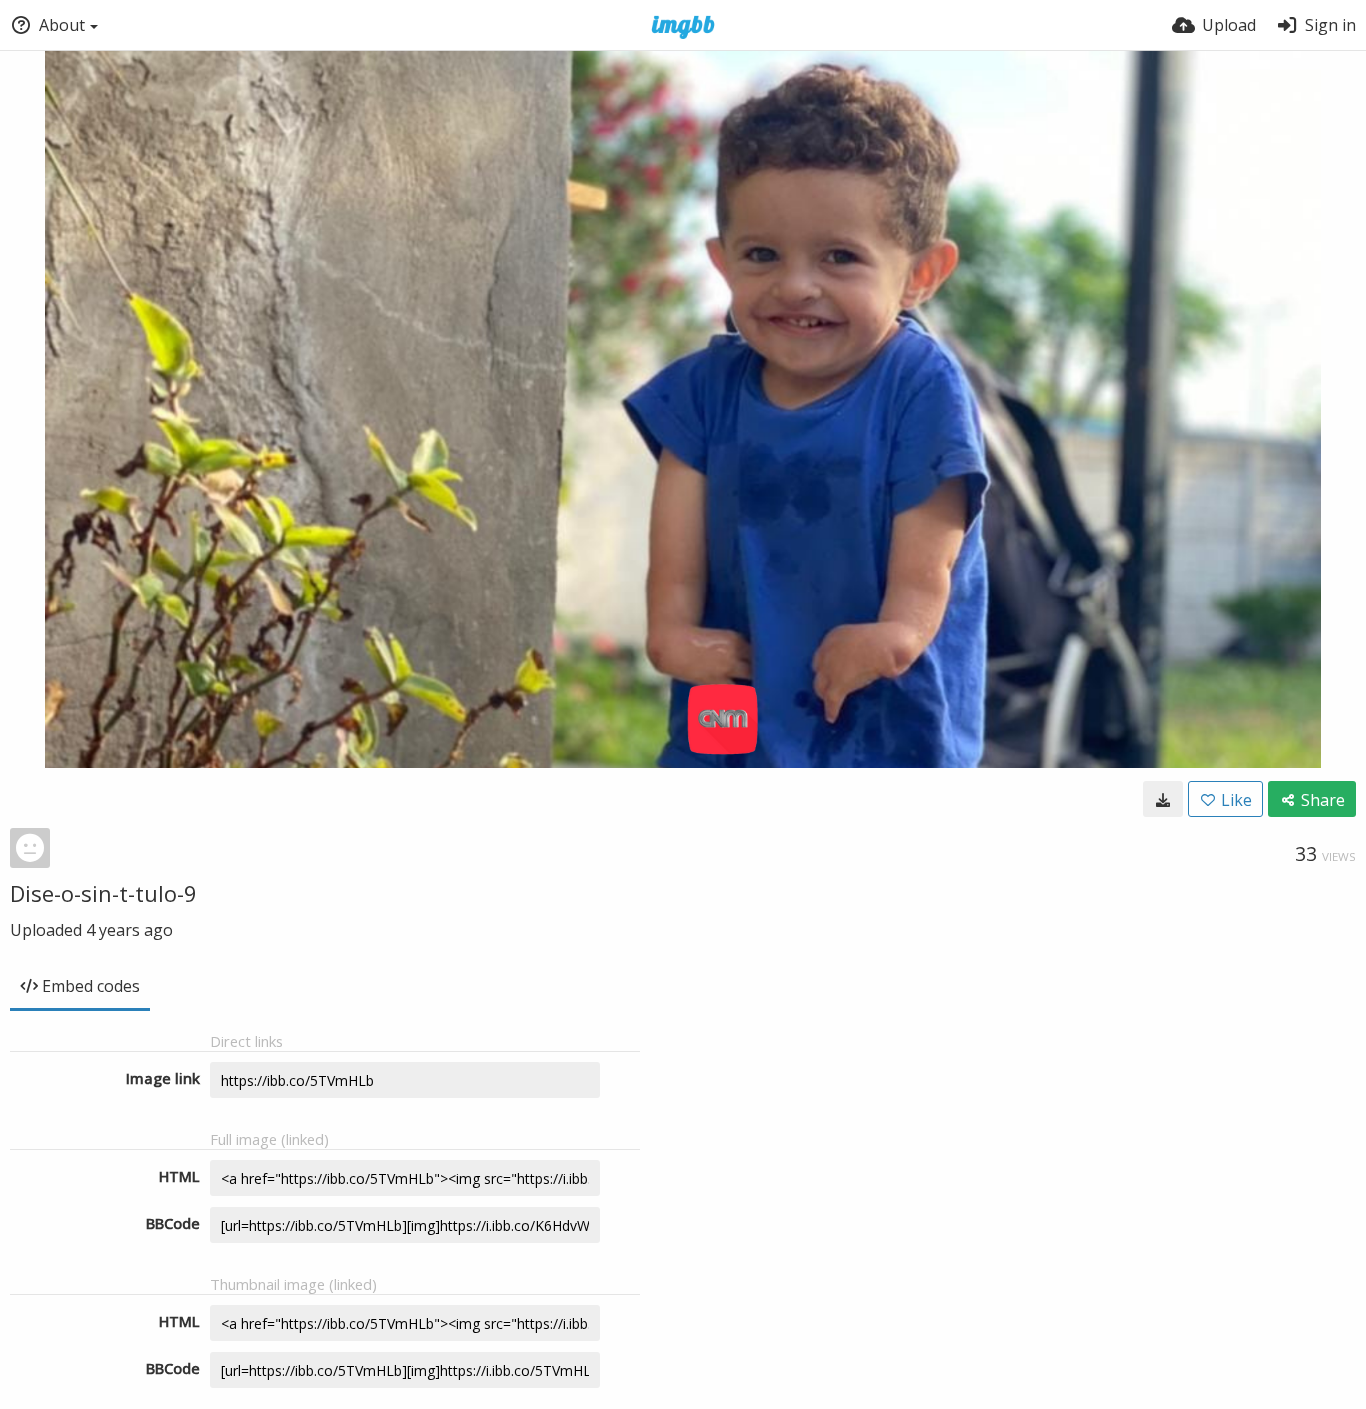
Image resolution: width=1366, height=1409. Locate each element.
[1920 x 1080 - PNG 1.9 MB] (1163, 799)
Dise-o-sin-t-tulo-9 (103, 893)
